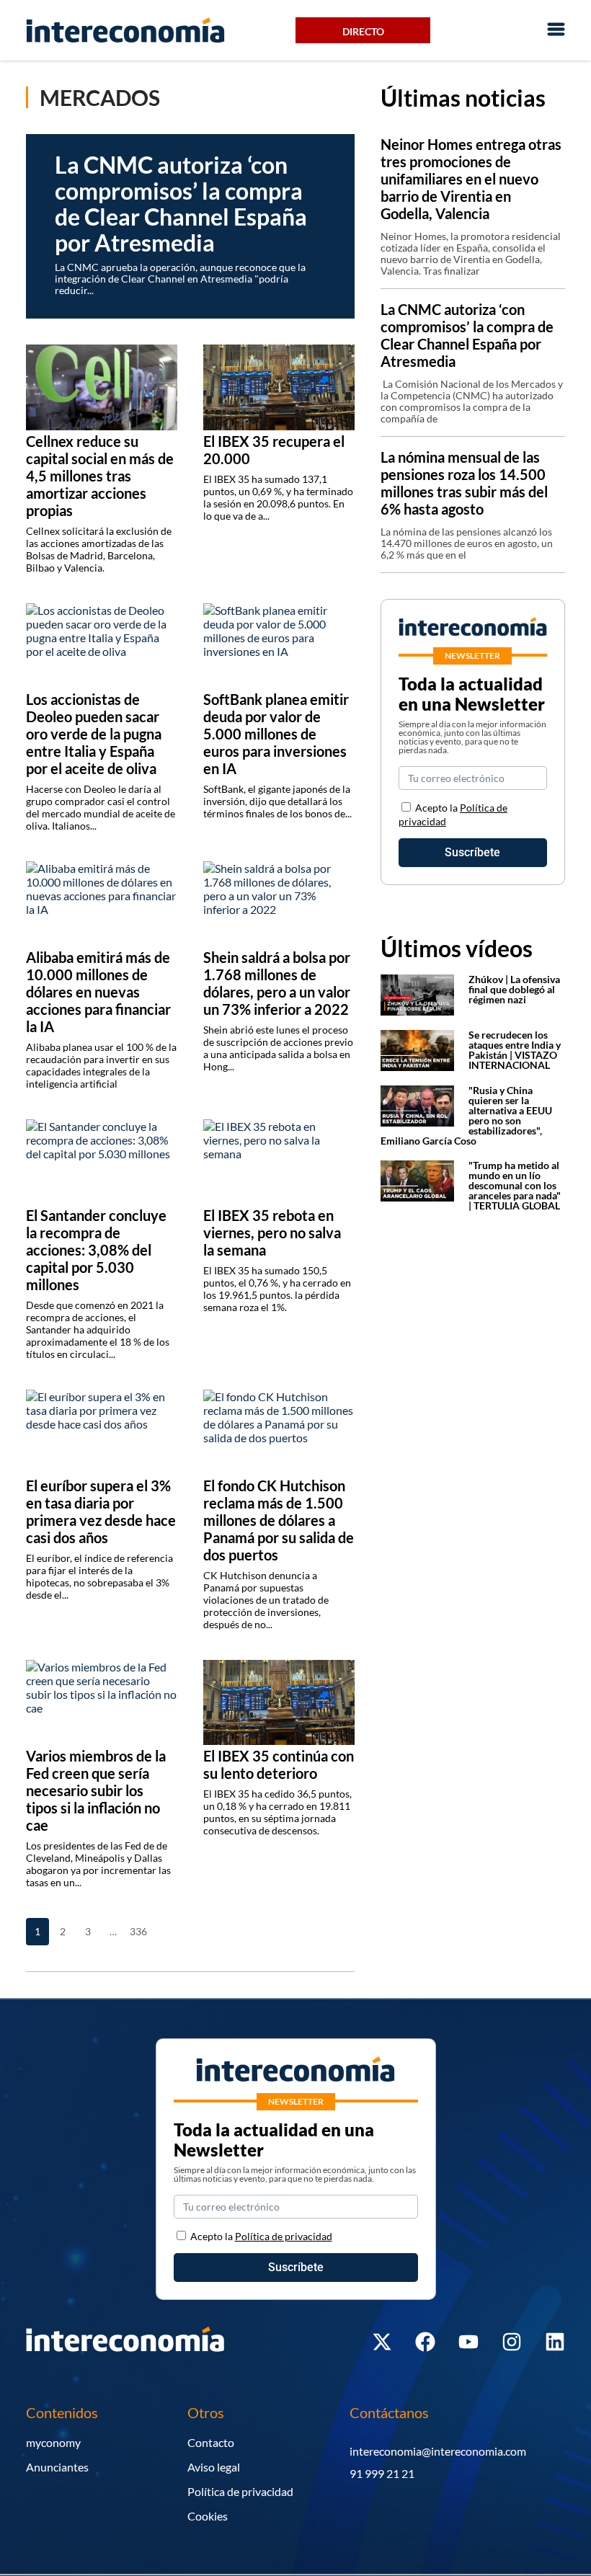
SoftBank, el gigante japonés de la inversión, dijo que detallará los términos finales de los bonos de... (277, 801)
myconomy (53, 2442)
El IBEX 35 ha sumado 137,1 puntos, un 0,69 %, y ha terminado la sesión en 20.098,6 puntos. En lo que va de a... (278, 497)
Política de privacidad (240, 2491)
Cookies (208, 2516)
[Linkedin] (555, 2342)
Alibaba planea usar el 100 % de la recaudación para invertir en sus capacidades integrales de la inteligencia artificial (101, 1065)
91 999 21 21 (382, 2473)
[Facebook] (425, 2342)
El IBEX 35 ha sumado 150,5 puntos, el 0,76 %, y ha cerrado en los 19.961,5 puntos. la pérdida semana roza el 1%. (277, 1289)
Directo (363, 31)
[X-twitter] (382, 2342)
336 (138, 1931)
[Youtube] (468, 2342)
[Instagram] (512, 2342)
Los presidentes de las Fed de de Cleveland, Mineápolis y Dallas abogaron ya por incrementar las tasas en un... (98, 1864)
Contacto (211, 2442)
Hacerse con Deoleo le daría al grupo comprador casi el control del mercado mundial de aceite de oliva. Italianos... (101, 807)
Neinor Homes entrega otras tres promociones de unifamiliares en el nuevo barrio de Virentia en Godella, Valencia (471, 179)
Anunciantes (57, 2467)
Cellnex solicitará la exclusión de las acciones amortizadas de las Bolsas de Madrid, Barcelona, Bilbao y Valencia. (99, 549)
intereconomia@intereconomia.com (438, 2451)
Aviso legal (214, 2467)
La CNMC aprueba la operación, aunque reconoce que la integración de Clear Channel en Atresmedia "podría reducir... (180, 279)
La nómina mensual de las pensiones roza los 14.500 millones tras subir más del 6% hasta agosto (464, 483)
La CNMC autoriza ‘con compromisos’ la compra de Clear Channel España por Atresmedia (467, 335)
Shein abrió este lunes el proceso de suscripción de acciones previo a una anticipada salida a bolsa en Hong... (278, 1048)
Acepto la (261, 2236)
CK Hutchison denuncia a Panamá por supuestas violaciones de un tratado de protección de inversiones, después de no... (266, 1600)
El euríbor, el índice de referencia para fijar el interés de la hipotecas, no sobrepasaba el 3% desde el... (99, 1576)
